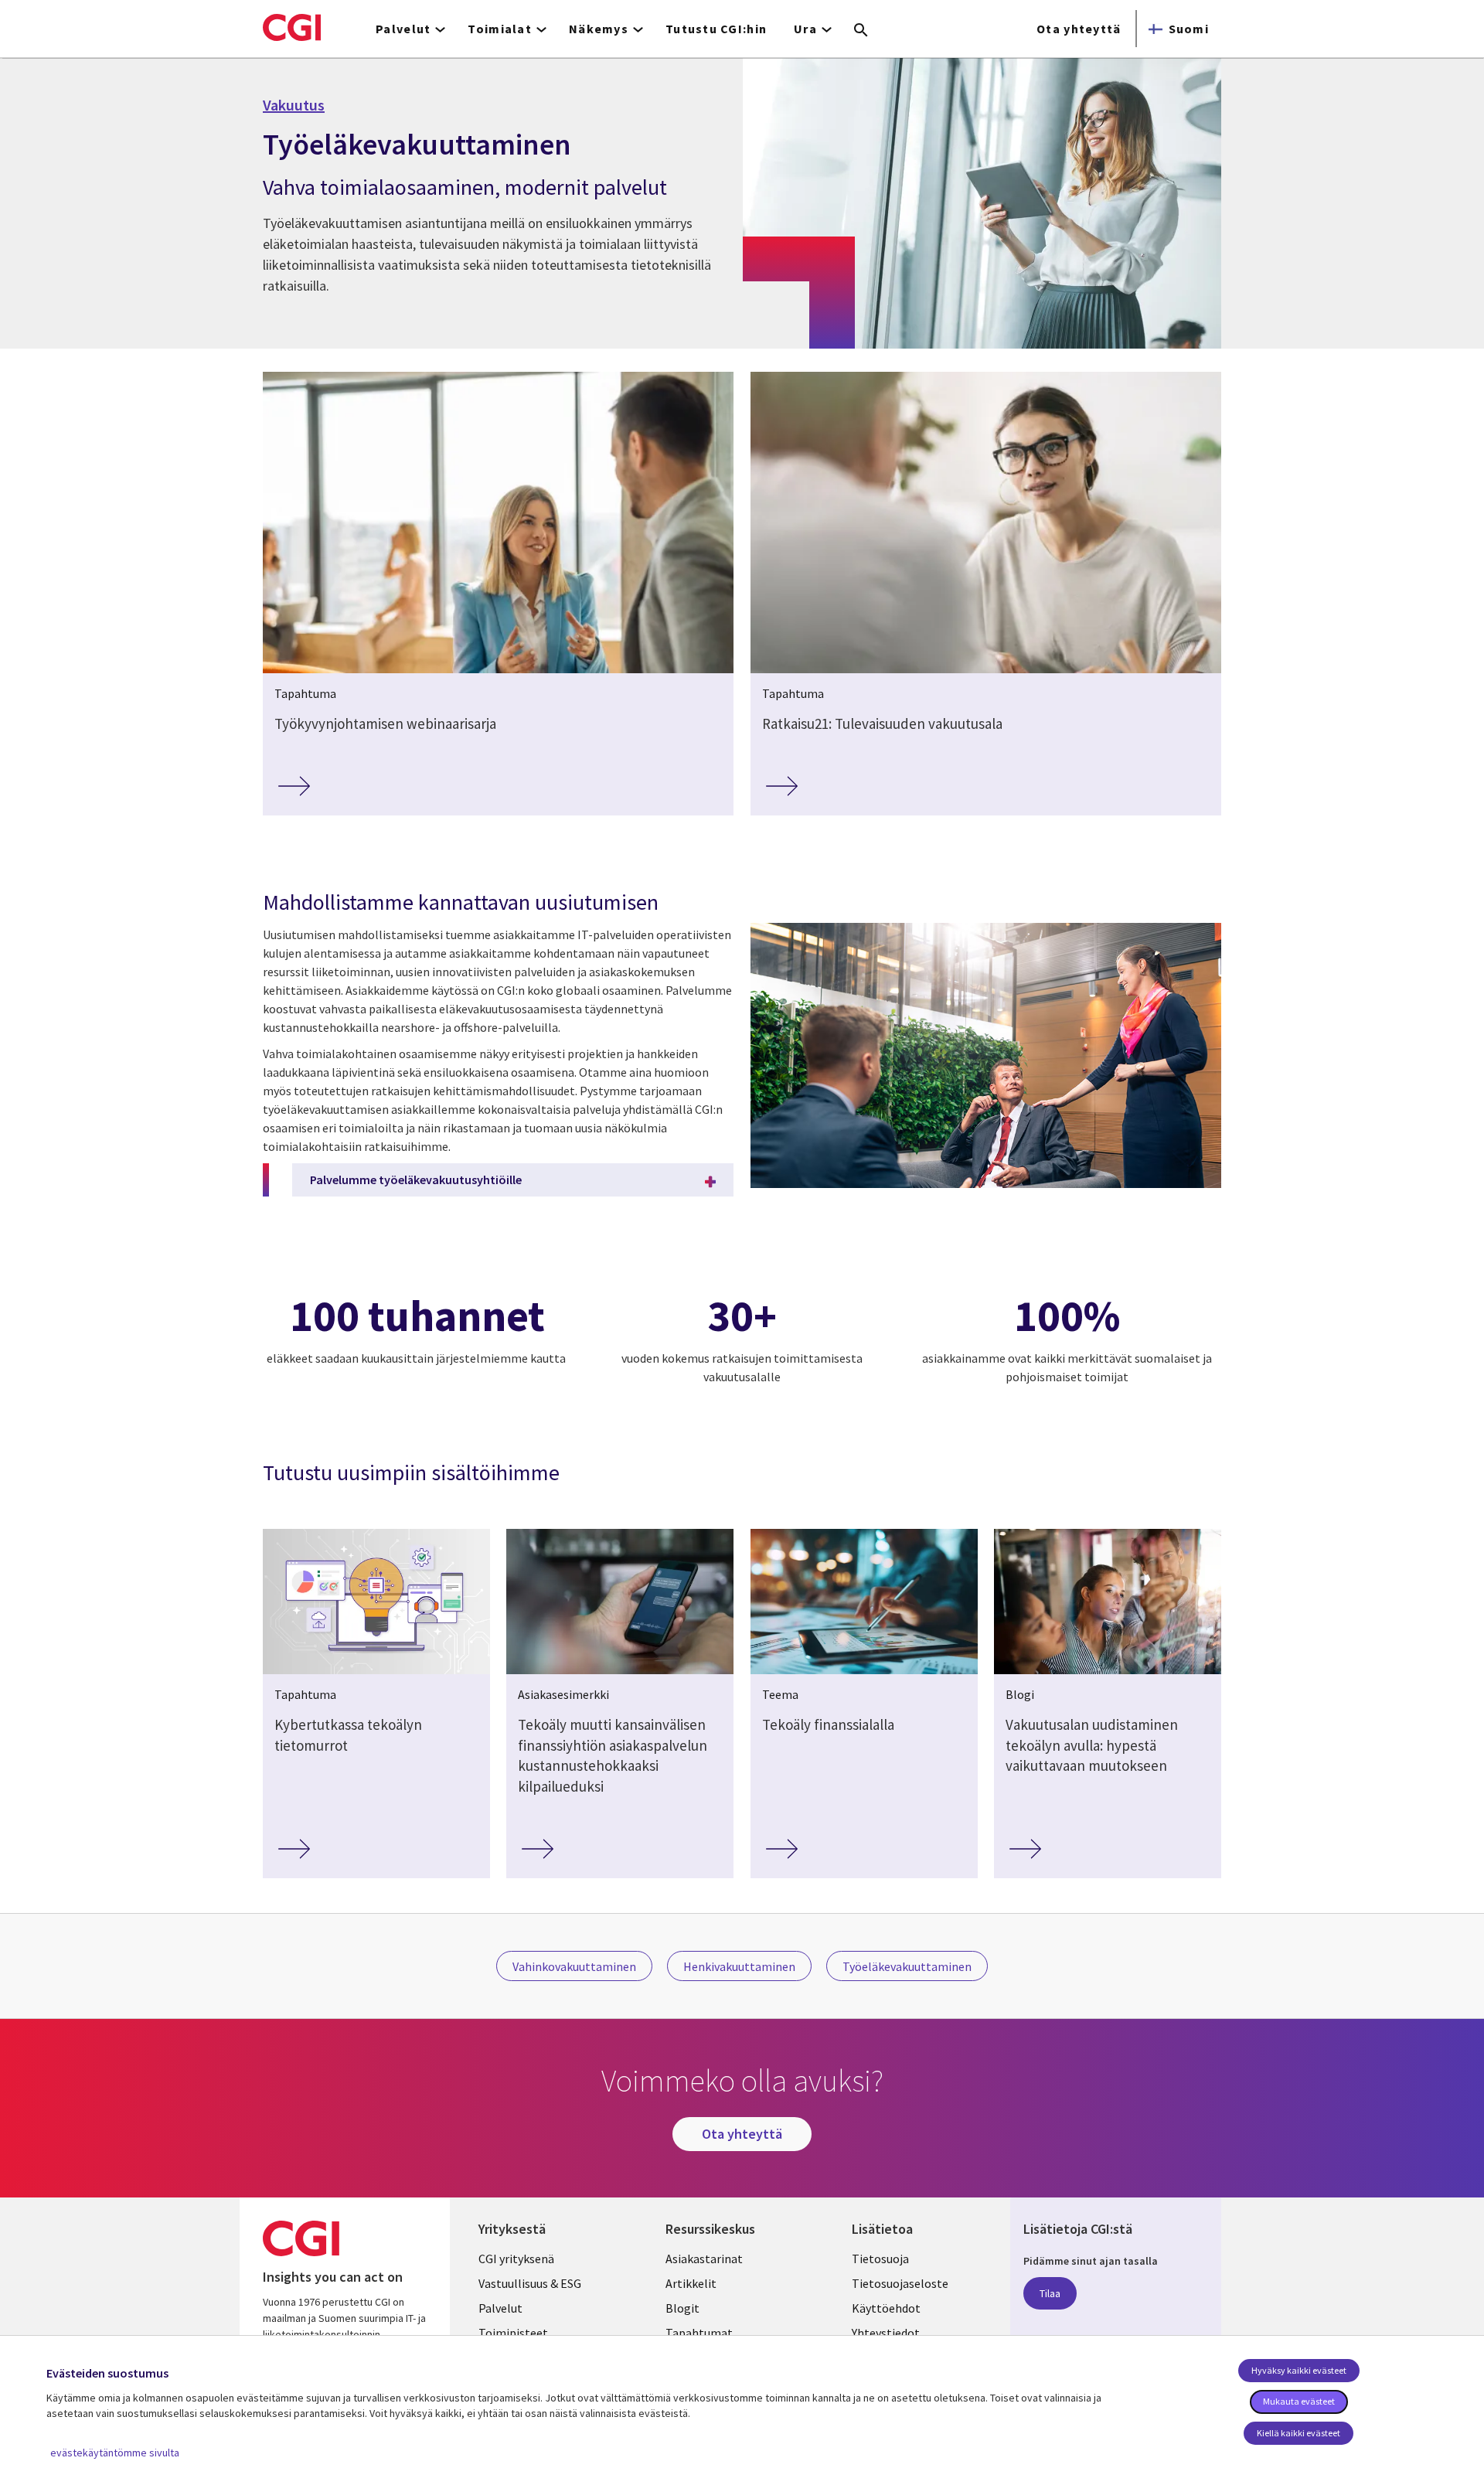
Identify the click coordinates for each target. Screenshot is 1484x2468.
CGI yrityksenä (516, 2259)
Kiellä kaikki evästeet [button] (1298, 2433)
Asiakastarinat (704, 2259)
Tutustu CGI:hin (716, 29)
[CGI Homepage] (292, 27)
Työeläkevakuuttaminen (907, 1966)
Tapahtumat (699, 2333)
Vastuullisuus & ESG (530, 2283)
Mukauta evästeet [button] (1299, 2401)
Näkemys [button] (599, 29)
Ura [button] (805, 29)
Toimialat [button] (500, 29)
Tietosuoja (880, 2259)
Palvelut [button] (403, 29)
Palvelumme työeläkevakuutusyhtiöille (416, 1180)
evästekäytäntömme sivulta (115, 2453)
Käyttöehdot (886, 2308)
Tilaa (1050, 2293)
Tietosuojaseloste (900, 2283)
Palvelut (500, 2308)
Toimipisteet (513, 2333)
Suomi (1189, 29)
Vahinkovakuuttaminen (574, 1966)
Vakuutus (294, 105)
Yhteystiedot (886, 2333)
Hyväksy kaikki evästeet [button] (1299, 2370)
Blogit (682, 2308)
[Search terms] (861, 31)
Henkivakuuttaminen (739, 1966)
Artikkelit (691, 2283)
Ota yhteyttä (1079, 29)
